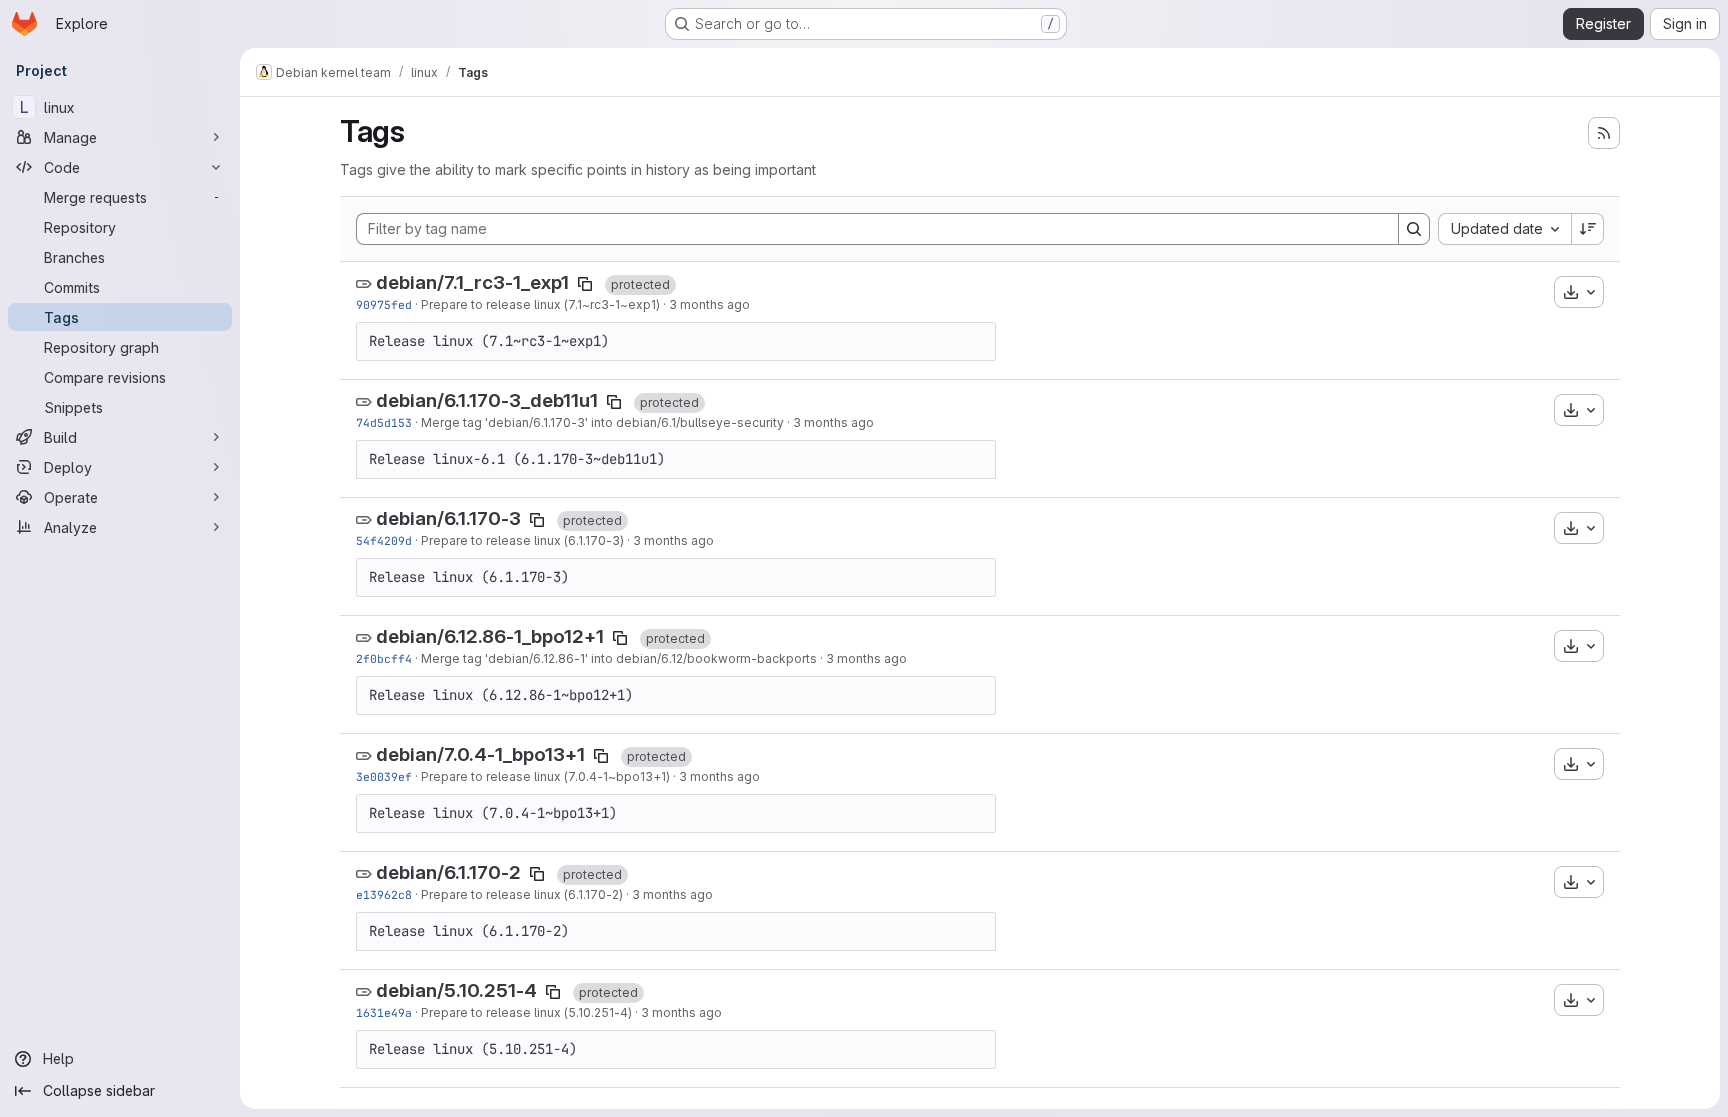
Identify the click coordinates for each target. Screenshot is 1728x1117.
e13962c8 (384, 894)
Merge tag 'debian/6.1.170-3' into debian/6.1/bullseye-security (602, 422)
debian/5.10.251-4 (456, 990)
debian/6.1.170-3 (448, 518)
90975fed (384, 304)
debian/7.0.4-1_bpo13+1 (480, 754)
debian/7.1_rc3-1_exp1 (472, 282)
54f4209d (384, 540)
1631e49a (384, 1012)
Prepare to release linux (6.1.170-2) (522, 894)
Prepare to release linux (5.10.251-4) (526, 1012)
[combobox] (1504, 229)
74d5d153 (384, 422)
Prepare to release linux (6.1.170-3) (522, 540)
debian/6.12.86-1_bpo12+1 (490, 636)
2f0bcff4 (384, 658)
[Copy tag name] (585, 284)
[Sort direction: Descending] (1588, 229)
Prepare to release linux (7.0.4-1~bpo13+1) (545, 776)
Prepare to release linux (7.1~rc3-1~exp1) (540, 304)
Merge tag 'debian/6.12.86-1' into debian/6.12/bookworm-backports (619, 658)
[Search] (1414, 229)
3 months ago (709, 304)
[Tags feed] (1604, 133)
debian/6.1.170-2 (448, 872)
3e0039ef (384, 776)
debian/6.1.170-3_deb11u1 (487, 400)
